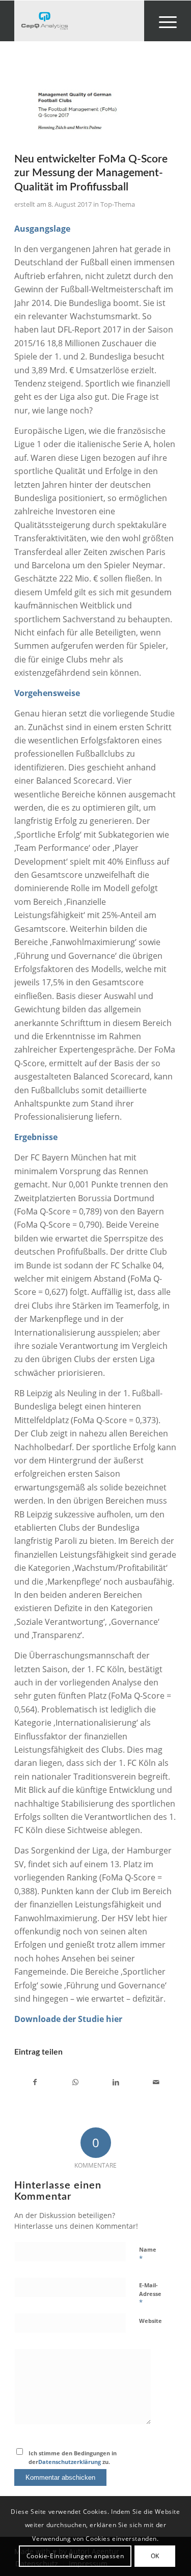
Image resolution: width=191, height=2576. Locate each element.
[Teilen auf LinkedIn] (116, 2082)
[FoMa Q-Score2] (83, 107)
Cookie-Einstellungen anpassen (75, 2556)
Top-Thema (118, 204)
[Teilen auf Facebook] (35, 2082)
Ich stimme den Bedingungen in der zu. (73, 2457)
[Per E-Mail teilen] (156, 2082)
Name (148, 2254)
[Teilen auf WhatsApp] (75, 2082)
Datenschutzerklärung (70, 2462)
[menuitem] (163, 21)
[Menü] (163, 21)
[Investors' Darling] (79, 21)
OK (155, 2556)
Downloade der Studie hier (68, 2019)
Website (151, 2321)
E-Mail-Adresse (150, 2294)
